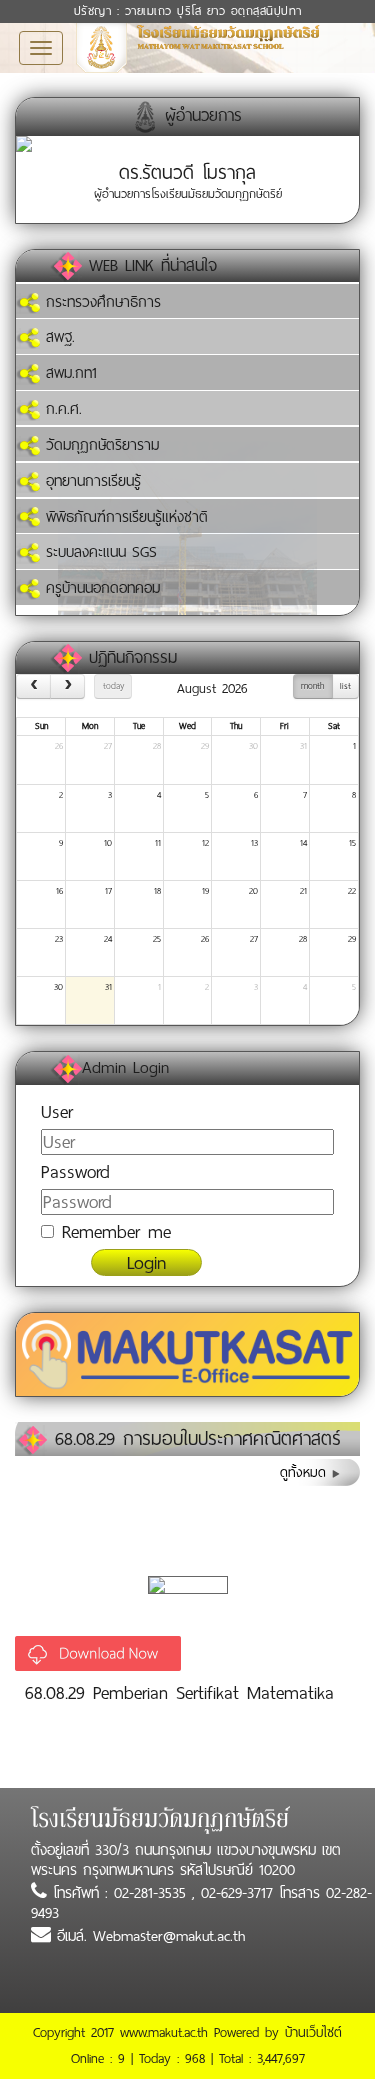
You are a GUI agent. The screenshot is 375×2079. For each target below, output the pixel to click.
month (312, 686)
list (345, 686)
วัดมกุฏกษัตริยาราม (99, 445)
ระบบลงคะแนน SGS (98, 552)
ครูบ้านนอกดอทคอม (100, 588)
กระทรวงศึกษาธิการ (100, 302)
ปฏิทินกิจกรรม (133, 657)
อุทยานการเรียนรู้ (90, 481)
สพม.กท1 (68, 373)
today (113, 686)
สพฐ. (57, 337)
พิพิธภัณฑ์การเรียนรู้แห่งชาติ (124, 517)
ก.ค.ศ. (61, 409)
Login (146, 1262)
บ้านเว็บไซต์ (313, 2032)
